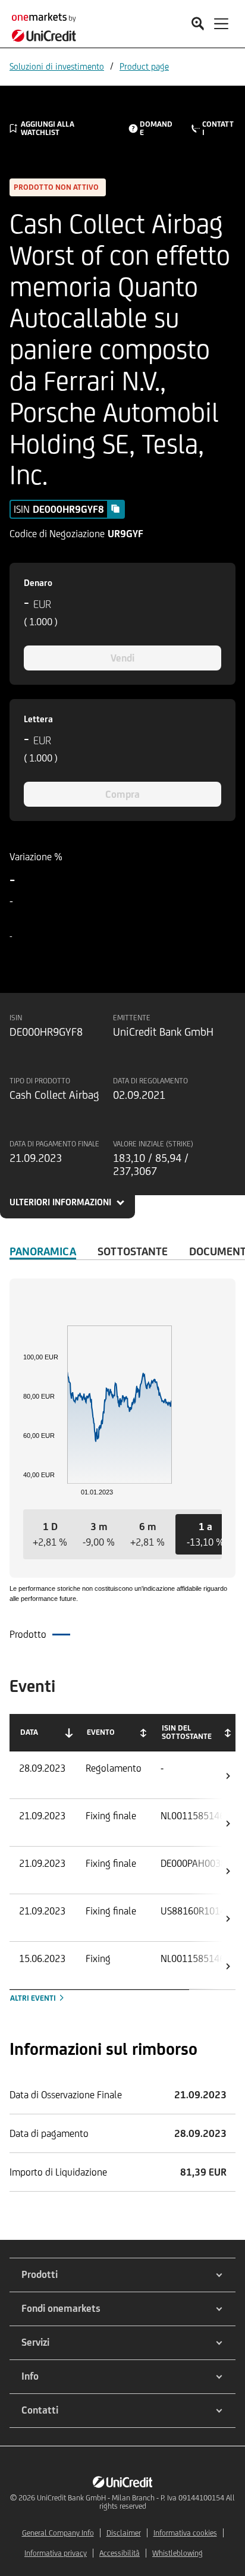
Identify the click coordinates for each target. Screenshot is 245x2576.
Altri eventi (34, 1998)
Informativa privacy (56, 2553)
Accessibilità (120, 2553)
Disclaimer (124, 2533)
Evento (101, 1732)
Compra (122, 794)
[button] (50, 1534)
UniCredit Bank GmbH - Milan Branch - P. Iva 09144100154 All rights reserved (136, 2502)
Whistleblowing (178, 2553)
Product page (144, 66)
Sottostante (133, 1251)
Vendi (122, 658)
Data (29, 1732)
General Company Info (58, 2533)
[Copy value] (115, 509)
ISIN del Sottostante (187, 1732)
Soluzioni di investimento (57, 66)
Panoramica (43, 1251)
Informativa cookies (185, 2533)
